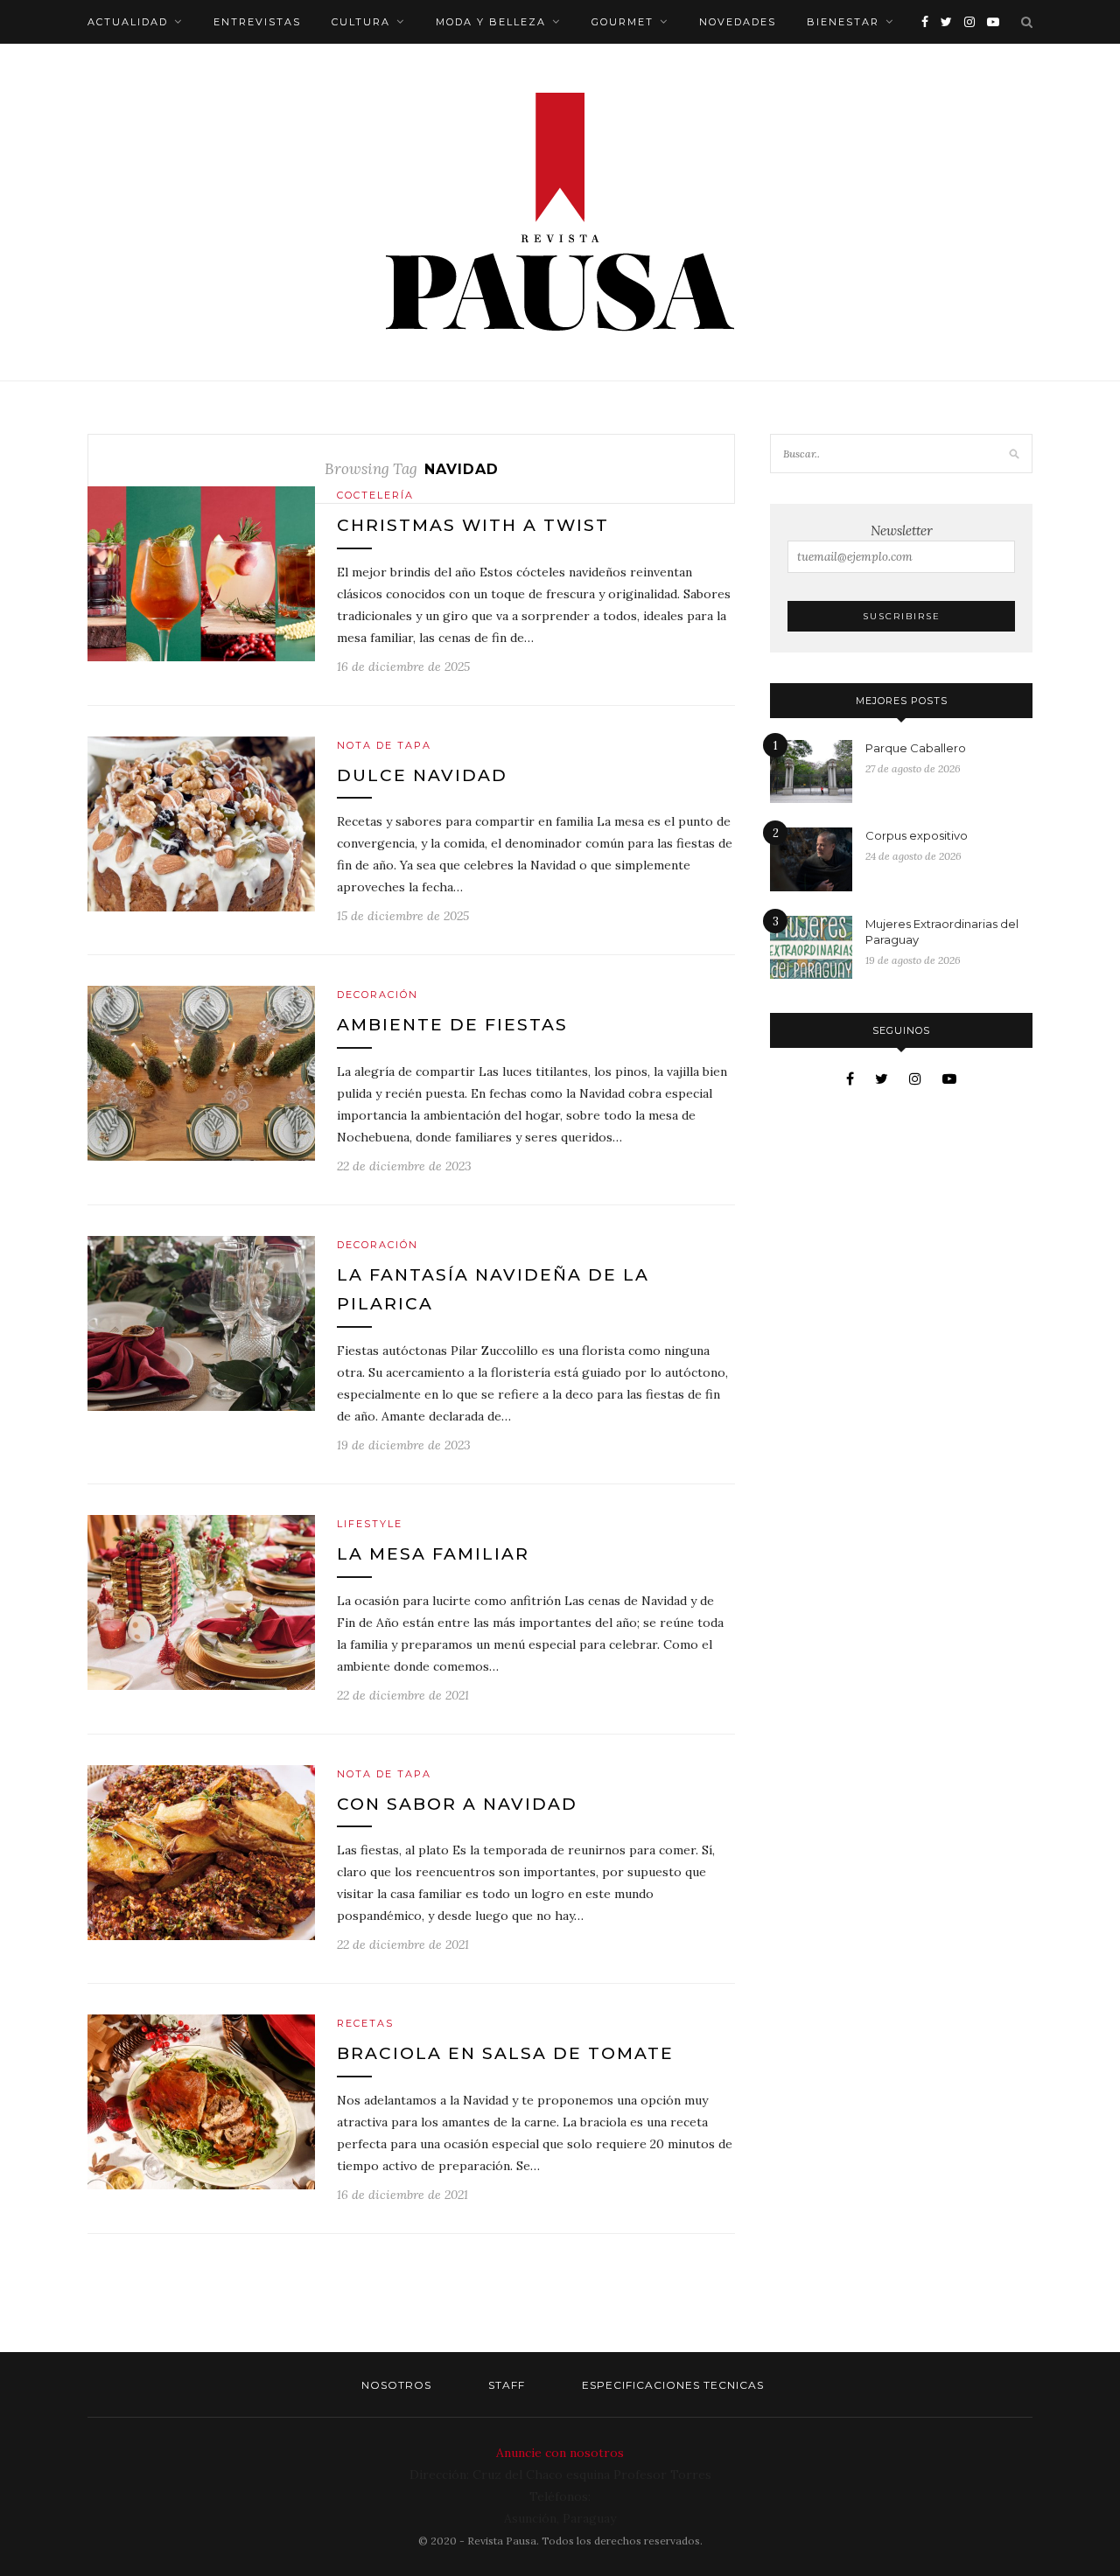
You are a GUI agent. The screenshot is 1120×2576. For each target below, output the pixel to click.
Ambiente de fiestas (452, 1025)
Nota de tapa (384, 745)
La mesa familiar (433, 1554)
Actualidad (128, 22)
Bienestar (843, 22)
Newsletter (902, 531)
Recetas (365, 2023)
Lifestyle (370, 1524)
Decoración (378, 995)
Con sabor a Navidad (457, 1804)
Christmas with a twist (473, 525)
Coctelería (375, 495)
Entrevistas (257, 22)
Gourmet (623, 22)
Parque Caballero (916, 748)
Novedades (738, 22)
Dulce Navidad (422, 775)
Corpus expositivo (917, 835)
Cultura (361, 22)
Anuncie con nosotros (560, 2453)
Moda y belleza (491, 22)
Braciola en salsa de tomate (505, 2053)
